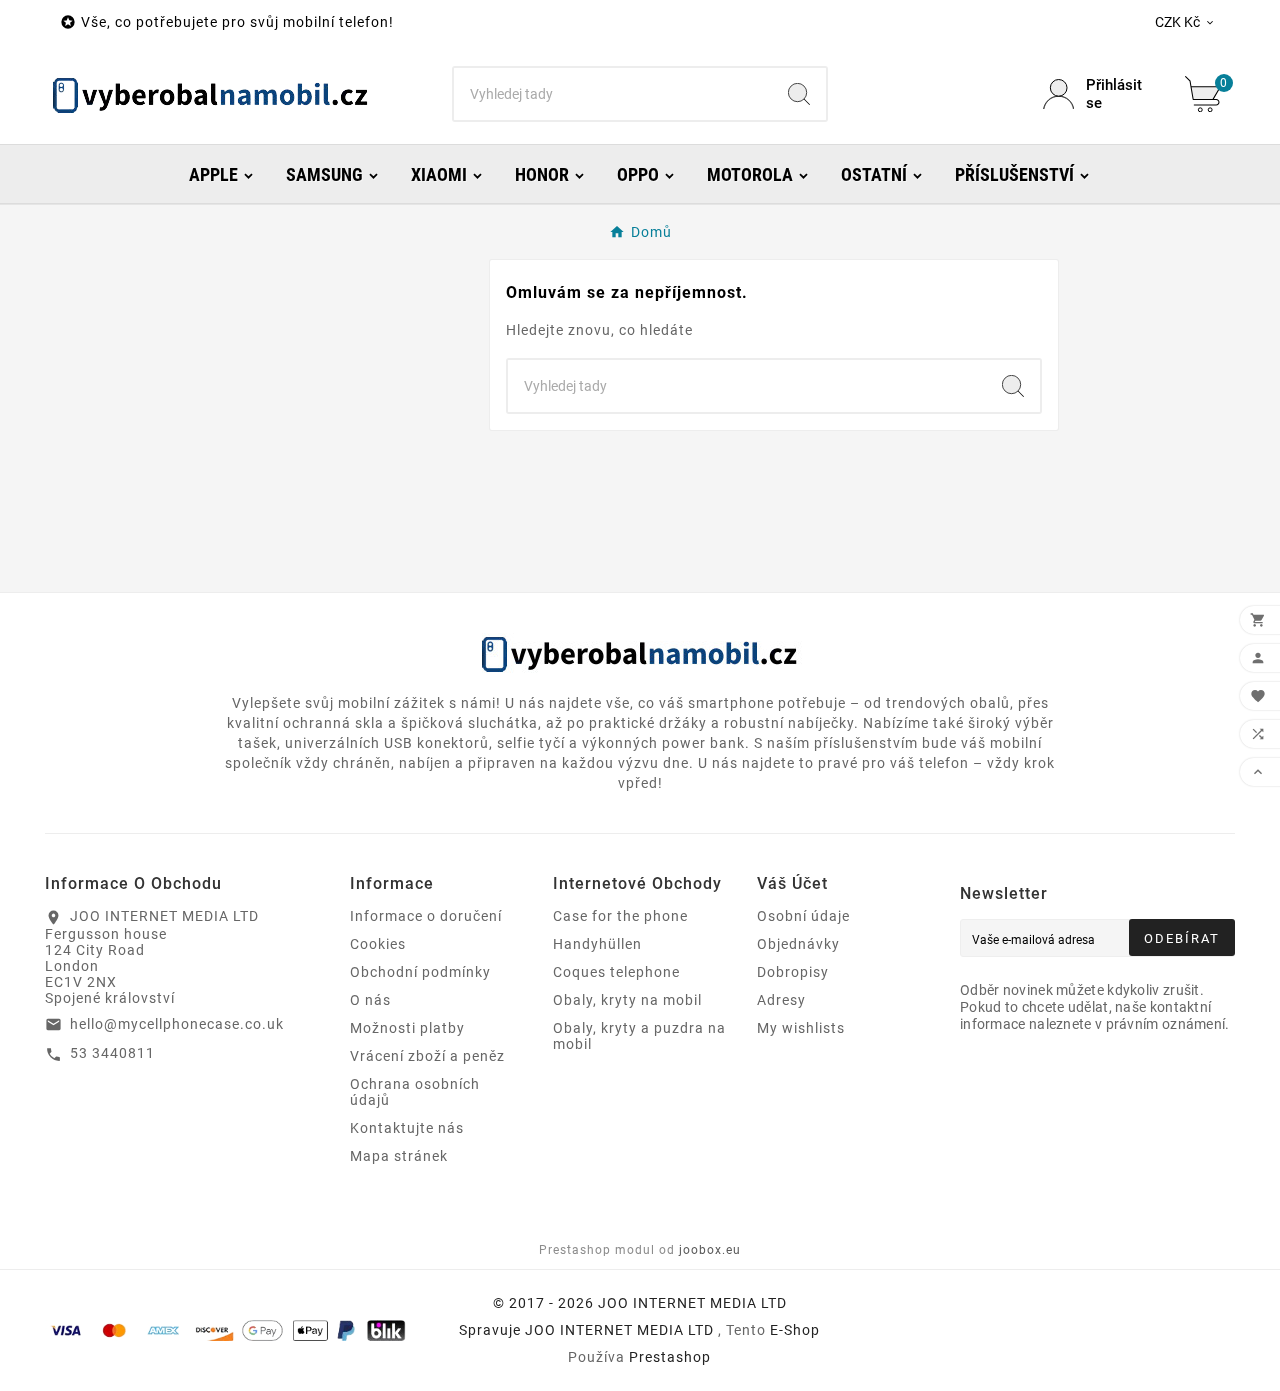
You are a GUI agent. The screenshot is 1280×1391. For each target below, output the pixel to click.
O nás (370, 1000)
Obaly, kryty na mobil (627, 1000)
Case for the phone (620, 916)
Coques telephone (616, 972)
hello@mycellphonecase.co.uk (177, 1024)
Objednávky (798, 944)
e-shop (795, 1330)
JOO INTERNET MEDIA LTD (619, 1330)
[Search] (799, 94)
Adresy (781, 1000)
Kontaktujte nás (407, 1128)
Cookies (378, 944)
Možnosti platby (407, 1028)
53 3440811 (112, 1053)
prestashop (670, 1357)
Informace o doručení (426, 916)
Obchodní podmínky (420, 972)
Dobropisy (793, 972)
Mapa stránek (399, 1156)
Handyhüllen (597, 944)
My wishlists (801, 1028)
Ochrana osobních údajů (415, 1092)
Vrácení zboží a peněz (427, 1056)
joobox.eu (710, 1250)
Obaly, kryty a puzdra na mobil (639, 1036)
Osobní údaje (803, 916)
